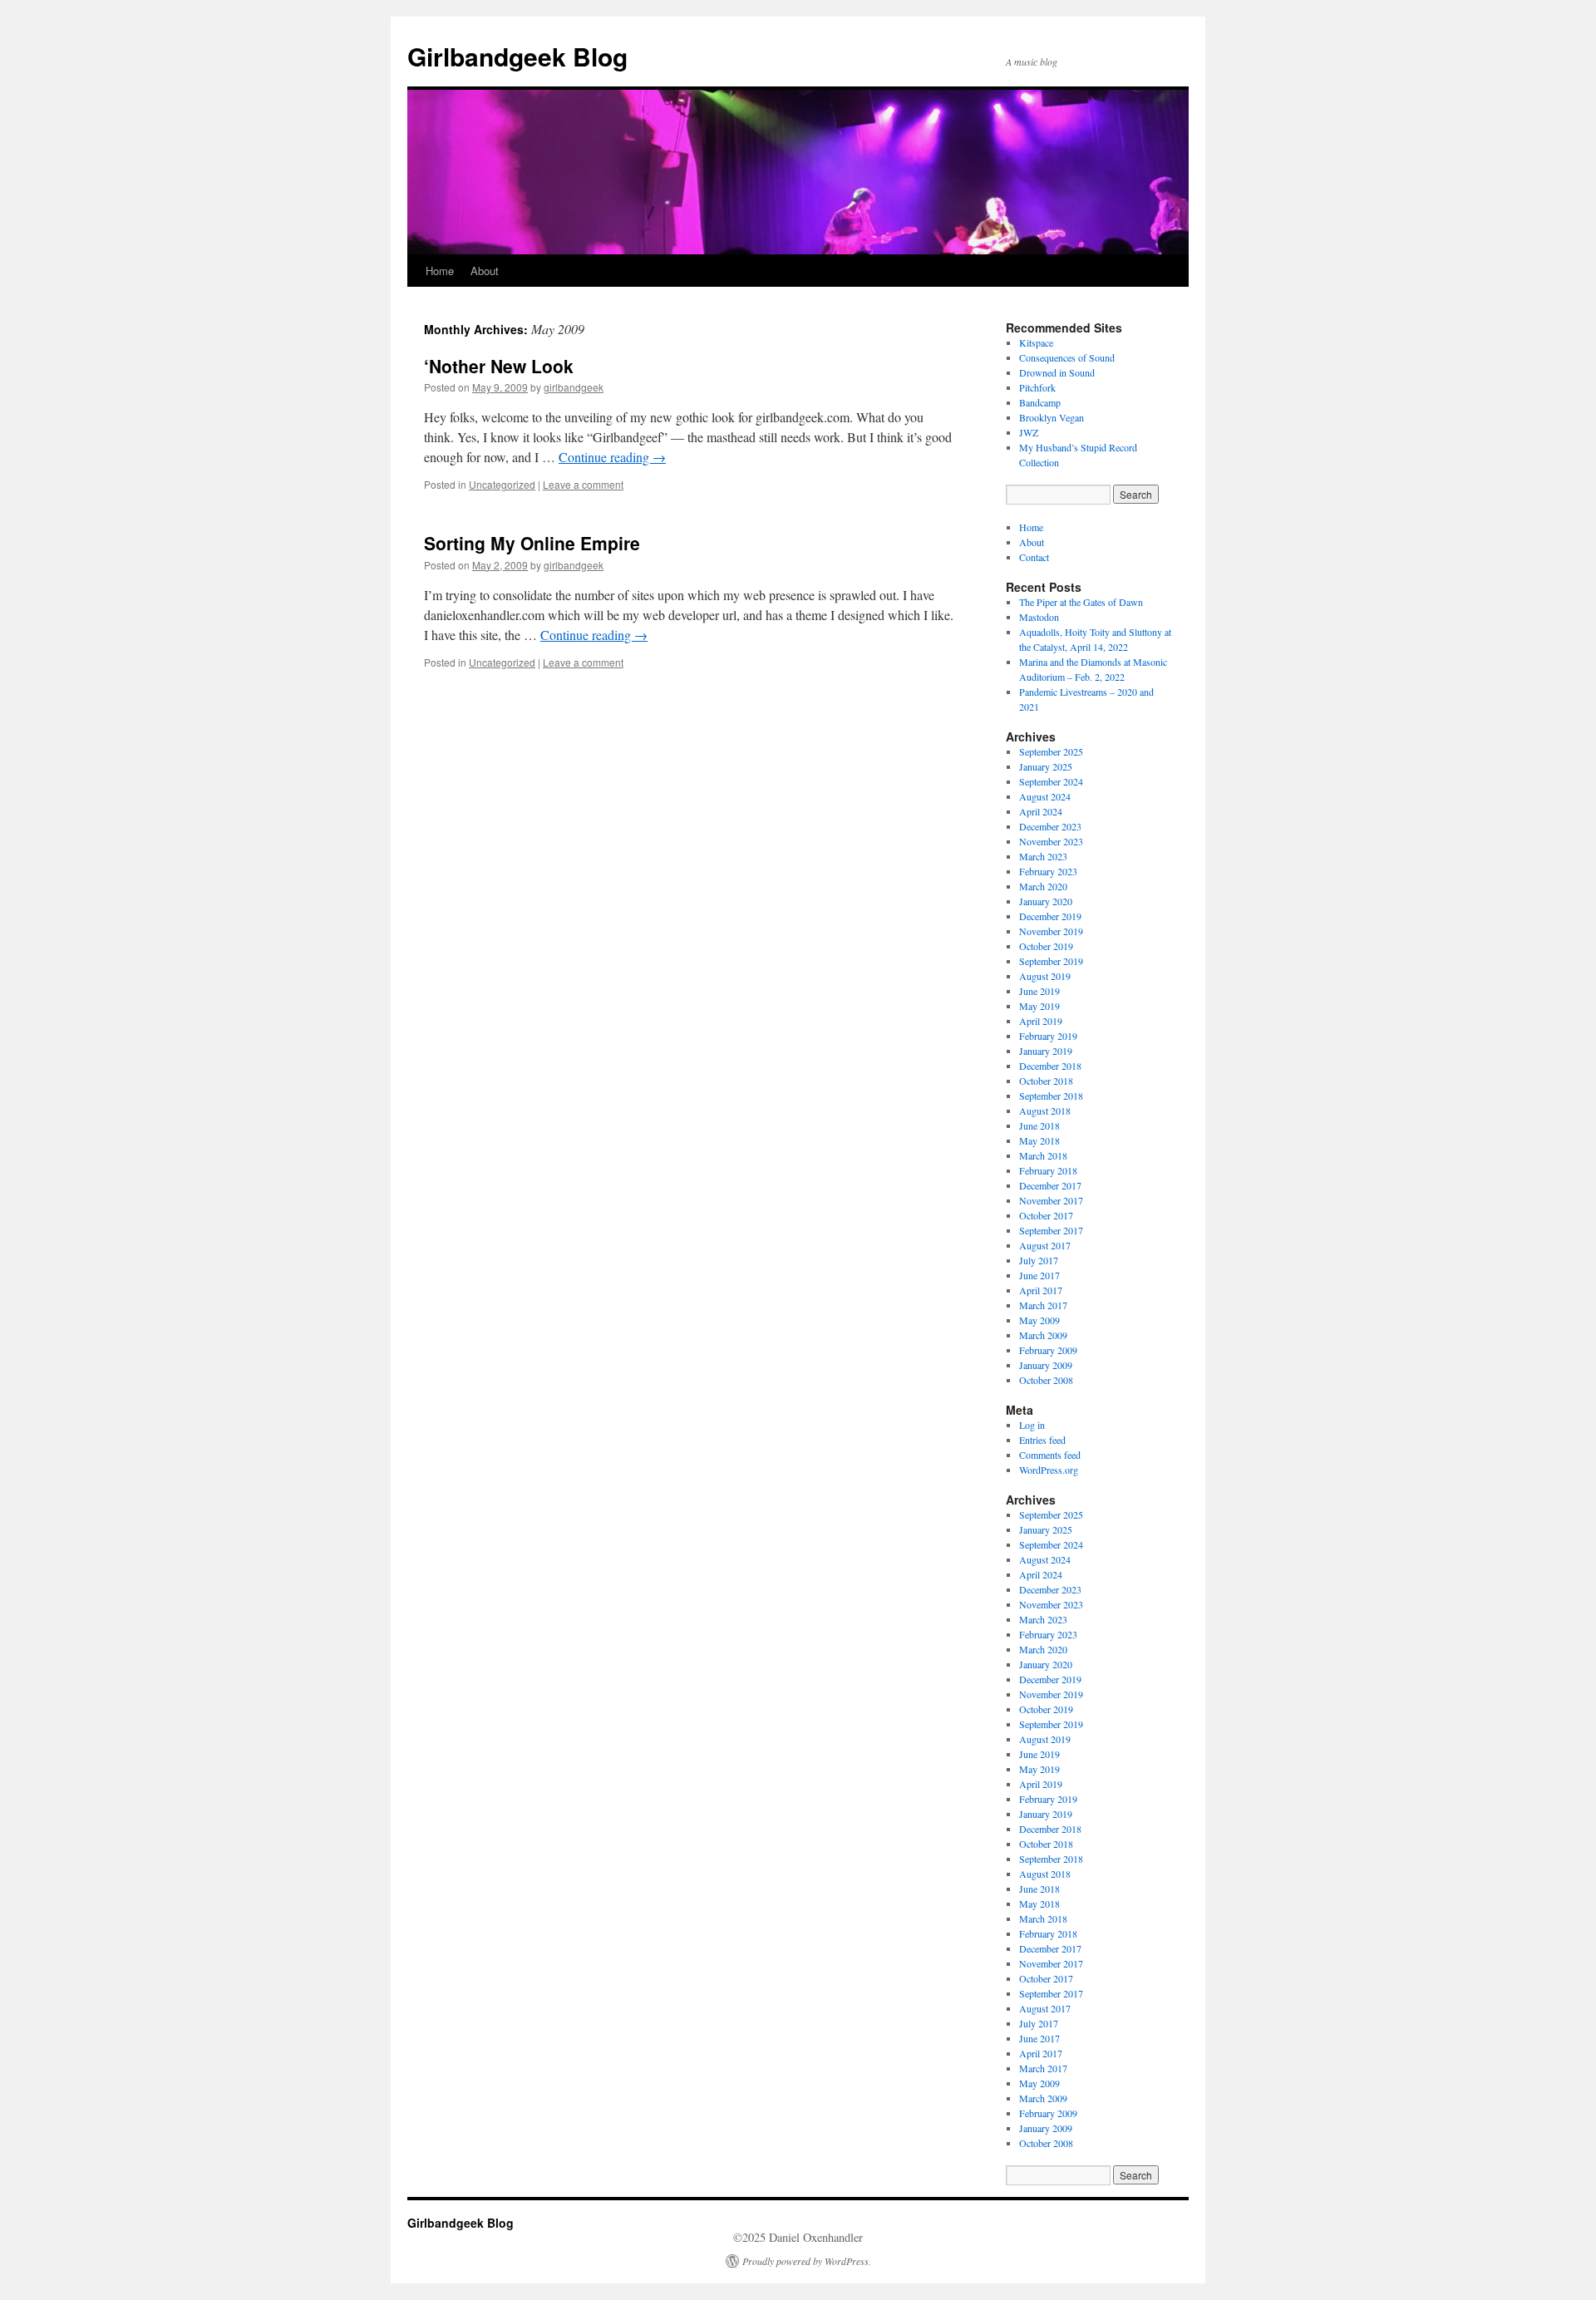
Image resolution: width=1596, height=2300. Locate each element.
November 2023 (1051, 841)
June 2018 (1039, 1125)
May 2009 (1039, 1320)
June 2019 (1039, 991)
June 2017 (1039, 1275)
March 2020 (1043, 886)
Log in (1032, 1425)
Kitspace (1036, 342)
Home (440, 271)
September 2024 (1051, 781)
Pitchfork (1037, 387)
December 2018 (1050, 1066)
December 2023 (1050, 826)
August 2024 (1045, 796)
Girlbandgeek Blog (517, 56)
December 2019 (1050, 916)
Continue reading (612, 457)
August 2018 (1045, 1111)
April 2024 (1041, 811)
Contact (1034, 557)
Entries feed (1042, 1440)
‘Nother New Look (499, 366)
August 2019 (1045, 976)
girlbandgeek (574, 387)
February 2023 (1048, 871)
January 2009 (1046, 1365)
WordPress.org (1049, 1470)
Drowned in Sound (1057, 372)
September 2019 (1051, 961)
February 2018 (1048, 1170)
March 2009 (1043, 1335)
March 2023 (1043, 856)
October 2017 (1046, 1215)
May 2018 (1039, 1140)
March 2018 (1043, 1155)
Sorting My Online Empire (532, 543)
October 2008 (1046, 1380)
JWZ (1029, 432)
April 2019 (1041, 1021)
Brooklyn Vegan (1052, 417)
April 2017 (1041, 1290)
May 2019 (1039, 1006)
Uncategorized (502, 484)
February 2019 (1048, 1036)
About (485, 271)
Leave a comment (583, 484)
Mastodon (1039, 617)
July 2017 (1039, 1260)
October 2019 (1046, 946)
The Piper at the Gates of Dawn (1081, 602)
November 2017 (1051, 1200)
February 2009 (1048, 1350)
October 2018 (1046, 1081)
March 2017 (1043, 1305)
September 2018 (1051, 1096)
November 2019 (1051, 931)
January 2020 (1046, 901)
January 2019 (1046, 1051)
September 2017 (1051, 1230)
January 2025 (1046, 766)
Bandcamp (1040, 402)
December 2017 (1050, 1185)
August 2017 (1045, 1245)
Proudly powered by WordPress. (807, 2261)
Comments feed (1050, 1455)
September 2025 (1051, 751)
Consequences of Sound (1067, 357)
